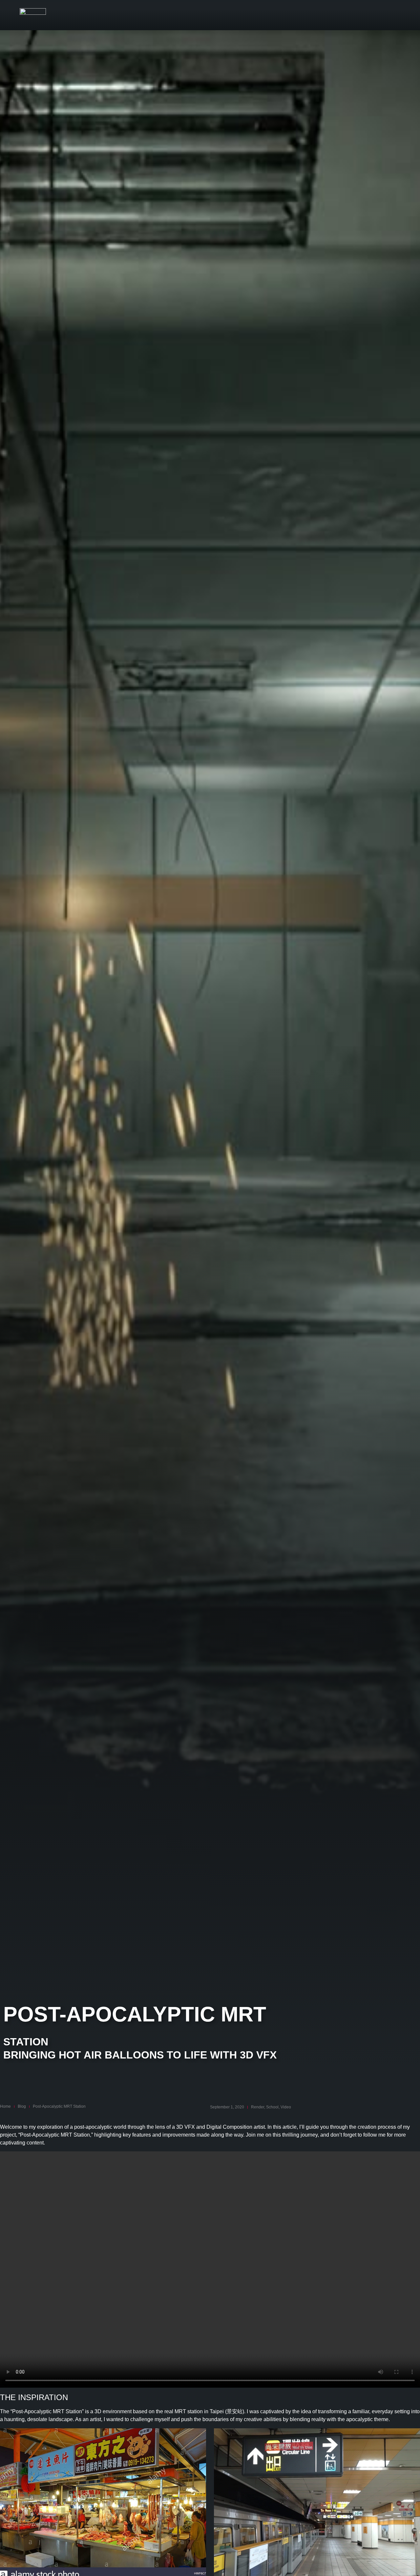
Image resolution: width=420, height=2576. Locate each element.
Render (258, 2107)
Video (286, 2107)
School (272, 2107)
